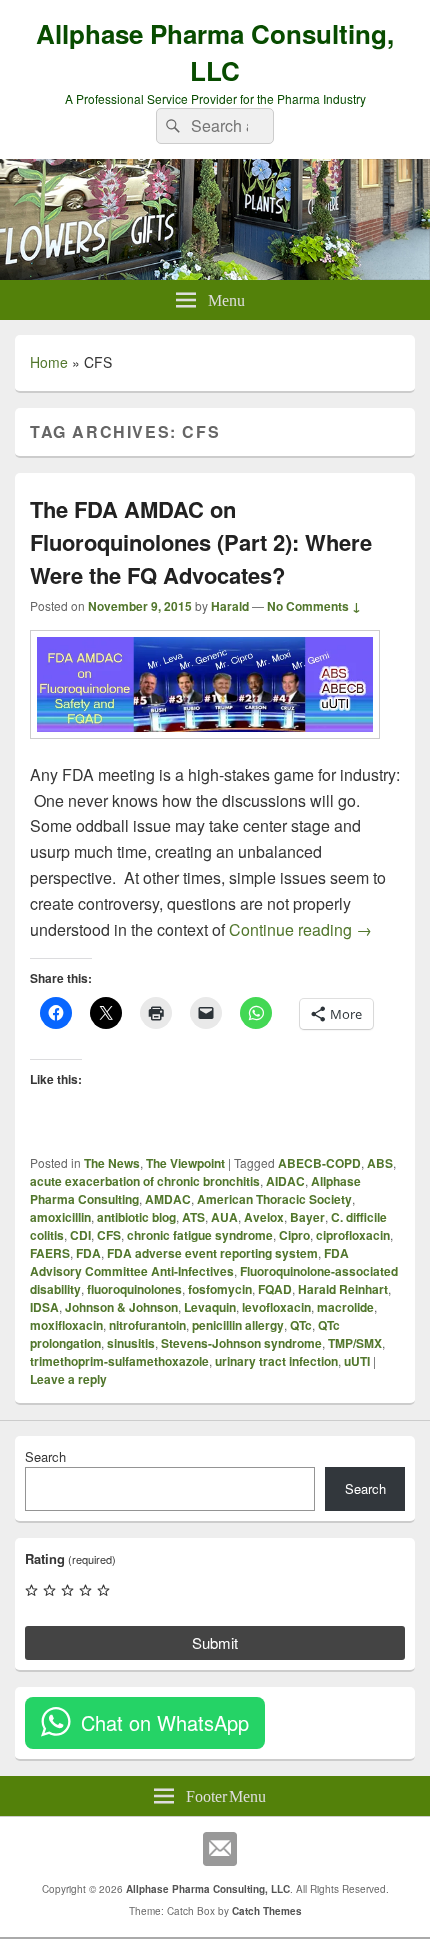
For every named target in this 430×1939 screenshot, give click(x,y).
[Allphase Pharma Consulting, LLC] (215, 273)
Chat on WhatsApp (165, 1722)
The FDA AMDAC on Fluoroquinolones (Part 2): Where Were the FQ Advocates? (201, 542)
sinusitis (131, 1343)
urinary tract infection (276, 1361)
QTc (301, 1325)
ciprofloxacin (353, 1235)
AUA (224, 1217)
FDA (88, 1253)
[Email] (220, 1849)
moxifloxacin (66, 1325)
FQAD (275, 1289)
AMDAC (168, 1199)
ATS (193, 1217)
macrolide (345, 1307)
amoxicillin (60, 1217)
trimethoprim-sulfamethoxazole (119, 1361)
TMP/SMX (355, 1343)
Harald (230, 606)
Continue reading (300, 929)
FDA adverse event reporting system (212, 1253)
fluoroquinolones (134, 1289)
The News (112, 1163)
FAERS (50, 1253)
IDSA (44, 1307)
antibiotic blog (136, 1217)
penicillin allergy (238, 1325)
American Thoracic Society (274, 1199)
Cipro (294, 1235)
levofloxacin (276, 1307)
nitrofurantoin (147, 1325)
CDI (80, 1235)
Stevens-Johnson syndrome (241, 1343)
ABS (380, 1163)
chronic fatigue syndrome (200, 1235)
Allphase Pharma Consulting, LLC (215, 52)
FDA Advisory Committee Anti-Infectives (189, 1262)
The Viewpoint (185, 1163)
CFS (109, 1235)
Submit (215, 1642)
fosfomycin (220, 1289)
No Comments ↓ (314, 606)
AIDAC (285, 1181)
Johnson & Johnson (121, 1307)
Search (45, 1456)
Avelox (264, 1217)
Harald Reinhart (343, 1289)
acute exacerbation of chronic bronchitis (145, 1181)
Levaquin (210, 1307)
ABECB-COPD (319, 1163)
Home (49, 362)
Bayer (307, 1217)
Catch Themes (267, 1911)
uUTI (357, 1361)
